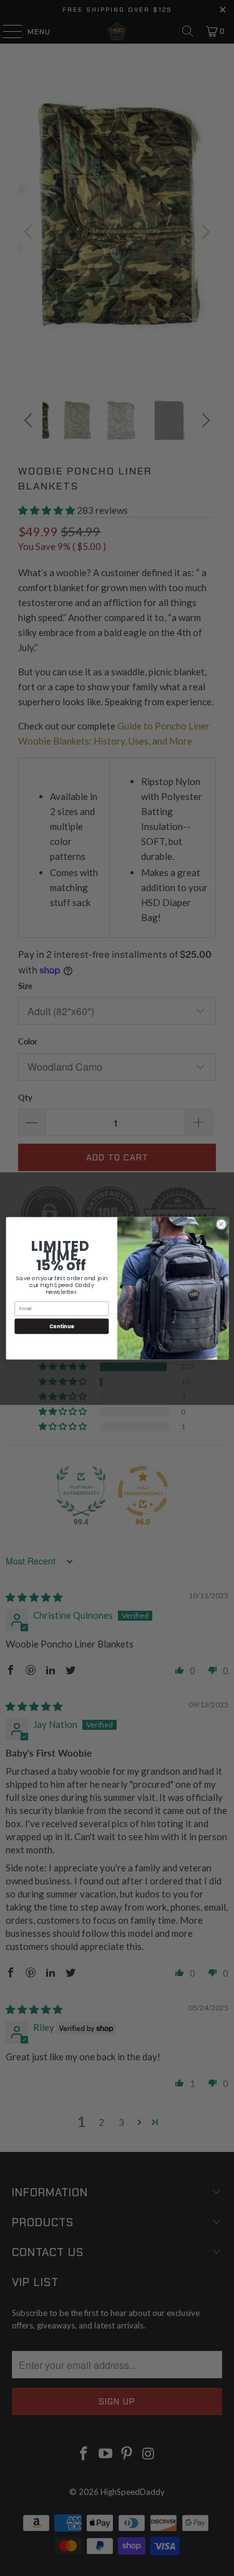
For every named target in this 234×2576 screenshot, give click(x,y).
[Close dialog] (221, 1224)
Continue (61, 1325)
